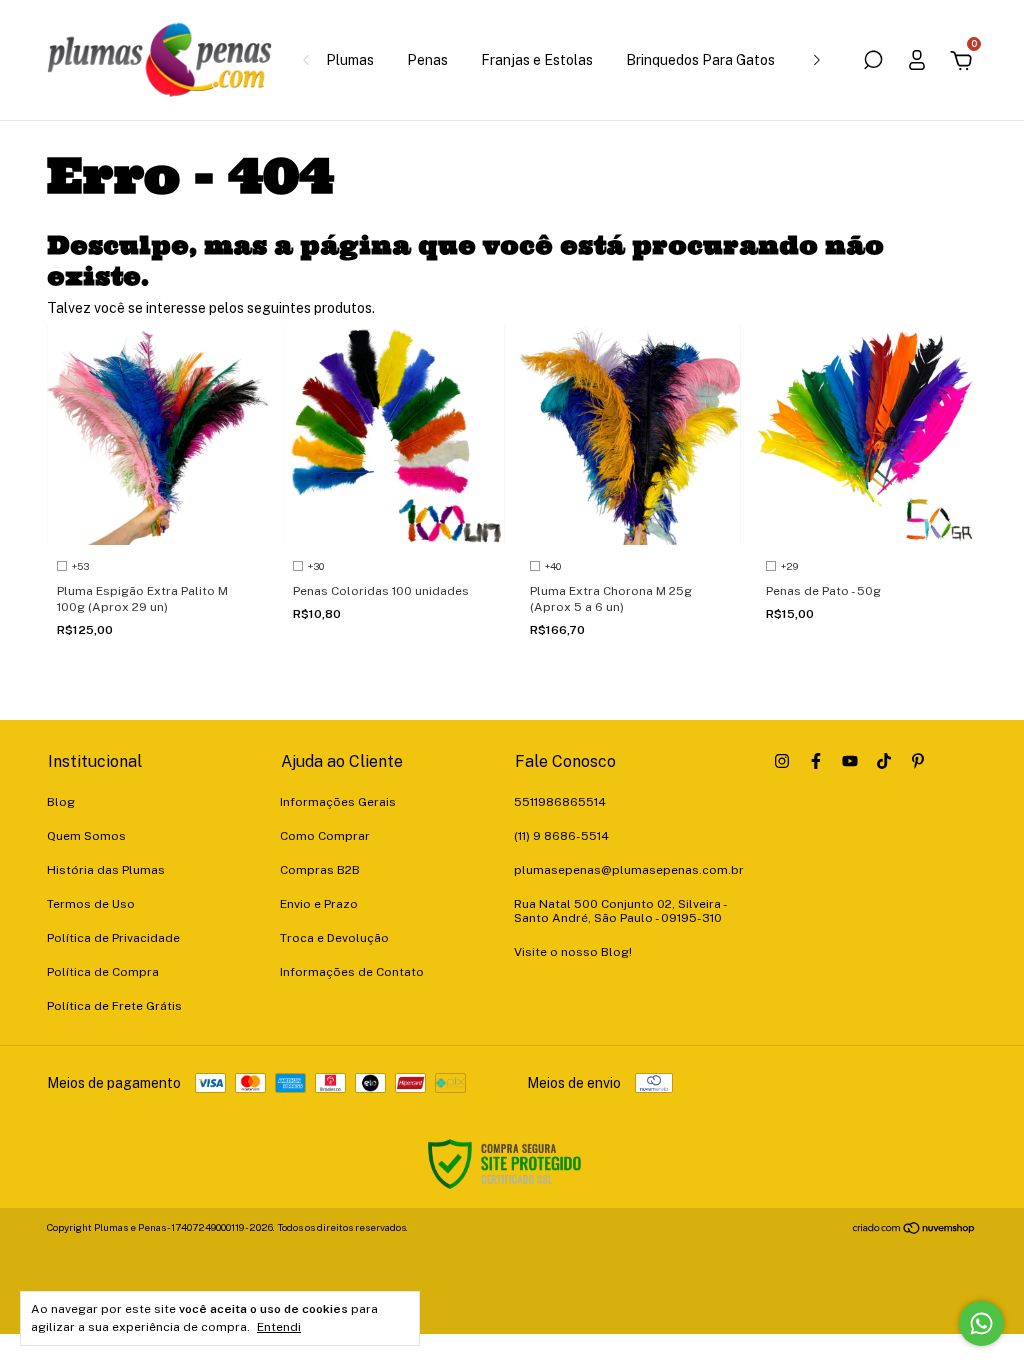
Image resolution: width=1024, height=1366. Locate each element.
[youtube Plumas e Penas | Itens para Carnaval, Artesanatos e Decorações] (850, 761)
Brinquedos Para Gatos (700, 60)
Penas (427, 60)
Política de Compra (103, 972)
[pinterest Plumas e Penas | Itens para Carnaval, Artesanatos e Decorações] (918, 761)
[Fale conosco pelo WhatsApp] (981, 1323)
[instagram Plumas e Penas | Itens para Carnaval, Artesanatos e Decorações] (782, 761)
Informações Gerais (338, 802)
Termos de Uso (91, 904)
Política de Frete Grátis (114, 1006)
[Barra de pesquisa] (873, 63)
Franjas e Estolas (537, 60)
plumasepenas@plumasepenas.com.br (629, 870)
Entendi (279, 1327)
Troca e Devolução (334, 938)
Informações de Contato (352, 972)
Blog (61, 802)
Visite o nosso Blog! (573, 952)
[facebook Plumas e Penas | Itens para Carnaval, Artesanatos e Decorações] (816, 761)
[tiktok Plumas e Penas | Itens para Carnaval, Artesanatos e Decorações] (884, 761)
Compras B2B (320, 870)
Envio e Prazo (319, 904)
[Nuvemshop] (914, 1230)
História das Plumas (106, 870)
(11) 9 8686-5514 (561, 836)
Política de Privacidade (113, 938)
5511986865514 (560, 802)
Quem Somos (86, 836)
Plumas (350, 60)
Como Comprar (325, 836)
